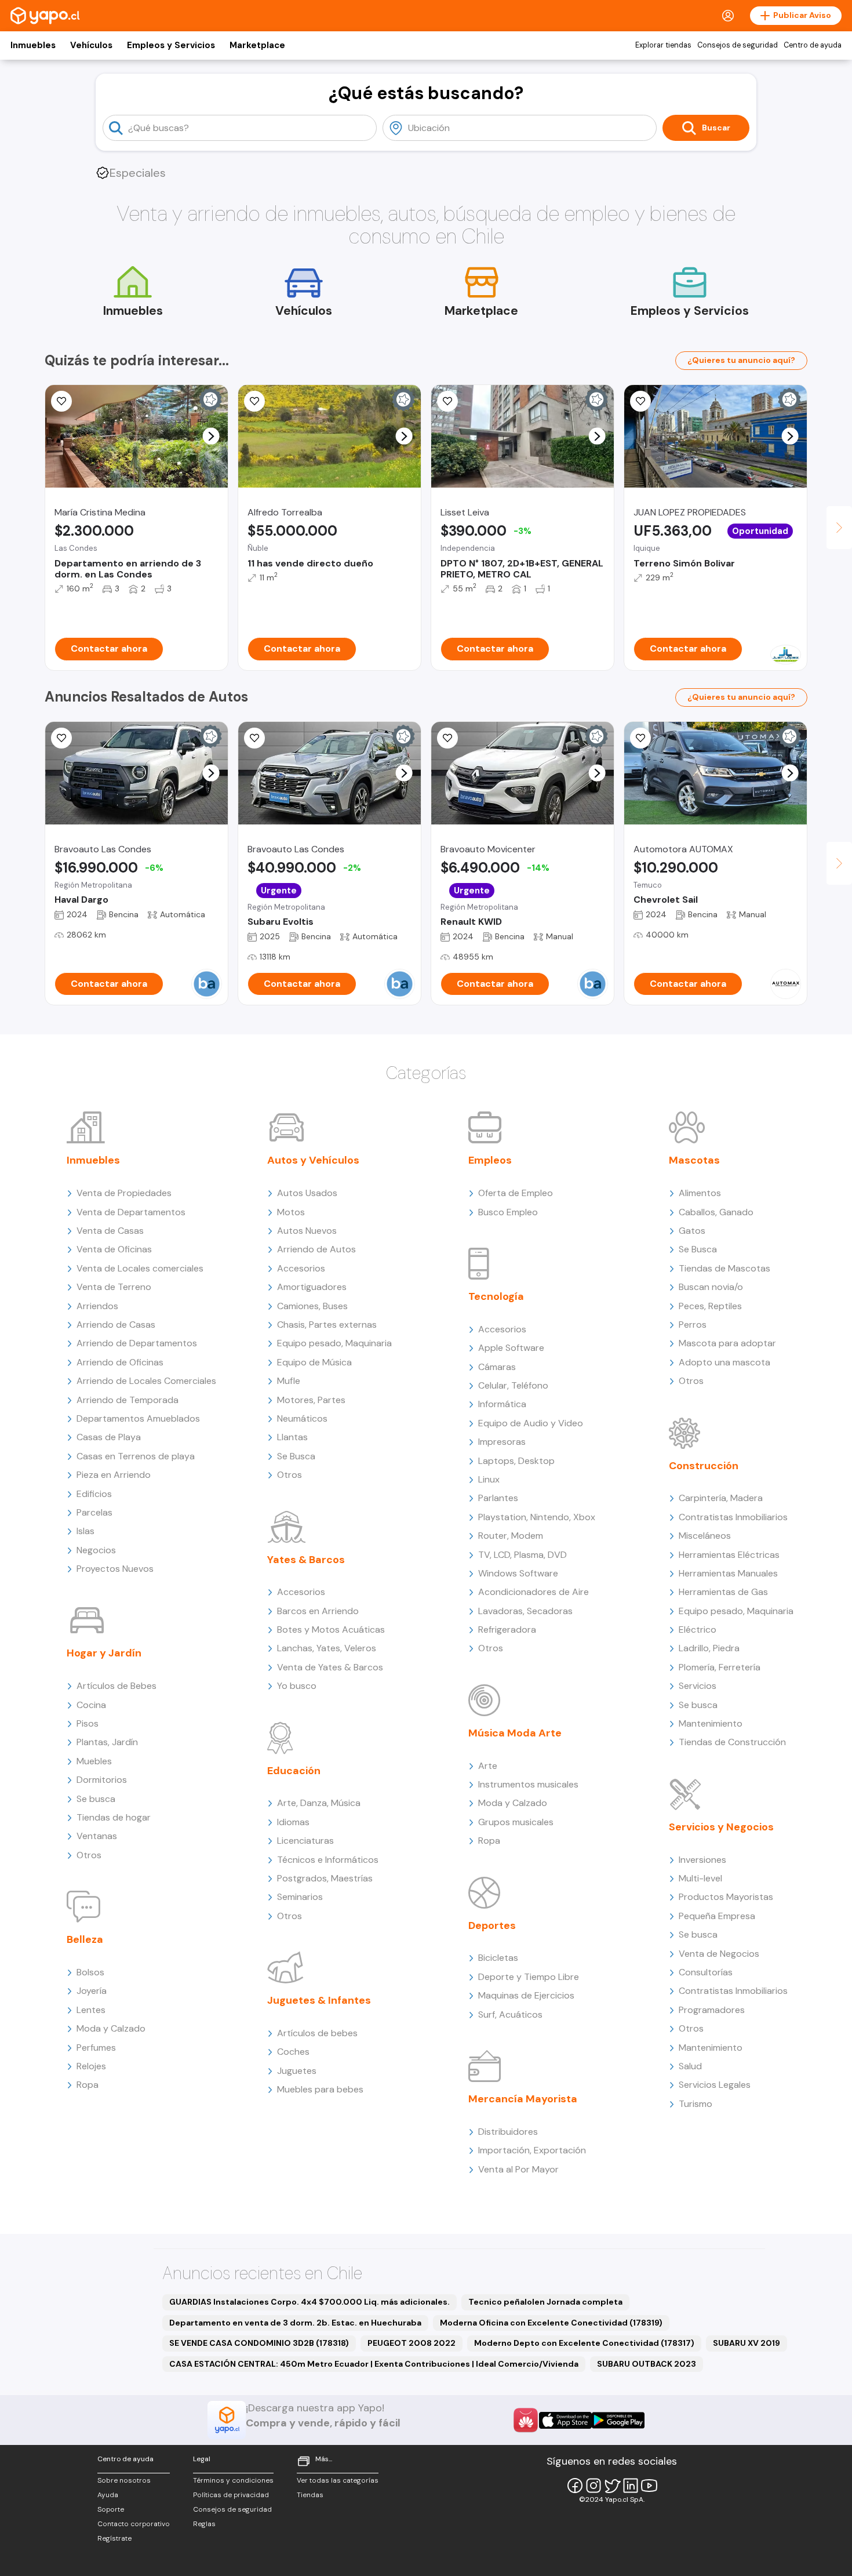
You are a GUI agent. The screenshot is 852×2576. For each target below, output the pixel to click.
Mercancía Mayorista (523, 2099)
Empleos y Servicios (171, 45)
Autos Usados (307, 1193)
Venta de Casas (110, 1231)
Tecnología (496, 1296)
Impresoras (502, 1442)
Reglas (204, 2524)
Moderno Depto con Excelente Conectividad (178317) (584, 2343)
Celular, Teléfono (513, 1385)
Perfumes (96, 2048)
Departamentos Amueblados (138, 1418)
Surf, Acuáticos (510, 2014)
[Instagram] (594, 2486)
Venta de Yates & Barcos (330, 1667)
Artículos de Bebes (116, 1686)
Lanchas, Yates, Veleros (327, 1648)
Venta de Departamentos (131, 1212)
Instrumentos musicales (528, 1784)
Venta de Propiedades (124, 1193)
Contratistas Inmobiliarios (733, 1517)
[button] (211, 436)
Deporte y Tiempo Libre (529, 1977)
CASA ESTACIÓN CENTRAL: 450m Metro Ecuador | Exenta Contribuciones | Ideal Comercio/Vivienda (374, 2364)
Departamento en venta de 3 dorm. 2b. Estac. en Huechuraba (295, 2323)
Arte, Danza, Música (319, 1803)
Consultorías (706, 1972)
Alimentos (700, 1193)
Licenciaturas (305, 1841)
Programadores (712, 2010)
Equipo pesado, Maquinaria (334, 1343)
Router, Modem (511, 1536)
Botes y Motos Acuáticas (331, 1629)
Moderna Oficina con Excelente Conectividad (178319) (551, 2323)
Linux (489, 1479)
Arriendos (97, 1306)
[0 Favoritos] (254, 401)
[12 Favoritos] (447, 401)
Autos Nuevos (307, 1231)
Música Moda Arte (515, 1733)
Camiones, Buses (312, 1306)
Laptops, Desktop (516, 1461)
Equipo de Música (314, 1362)
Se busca (96, 1799)
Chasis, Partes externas (327, 1325)
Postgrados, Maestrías (325, 1878)
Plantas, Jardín (107, 1742)
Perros (693, 1325)
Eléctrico (698, 1629)
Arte (488, 1766)
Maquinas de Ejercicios (526, 1995)
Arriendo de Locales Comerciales (146, 1381)
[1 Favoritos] (61, 401)
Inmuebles (33, 45)
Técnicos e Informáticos (328, 1860)
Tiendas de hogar (114, 1817)
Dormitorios (102, 1780)
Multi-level (700, 1878)
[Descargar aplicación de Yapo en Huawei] (526, 2420)
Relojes (91, 2066)
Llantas (292, 1437)
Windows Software (518, 1573)
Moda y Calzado (111, 2028)
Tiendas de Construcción (732, 1742)
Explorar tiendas (663, 45)
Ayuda (108, 2495)
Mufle (289, 1381)
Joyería (92, 1991)
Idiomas (293, 1822)
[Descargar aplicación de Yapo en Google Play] (618, 2420)
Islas (85, 1531)
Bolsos (90, 1972)
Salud (690, 2066)
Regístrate (114, 2538)
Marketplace (257, 45)
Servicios (698, 1686)
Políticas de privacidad (231, 2495)
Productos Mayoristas (726, 1897)
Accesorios (301, 1268)
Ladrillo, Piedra (709, 1648)
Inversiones (702, 1860)
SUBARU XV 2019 (747, 2343)
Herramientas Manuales (728, 1573)
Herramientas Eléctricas (729, 1555)
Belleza (85, 1939)
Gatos (692, 1231)
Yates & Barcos (306, 1560)
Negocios (96, 1550)
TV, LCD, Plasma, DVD (523, 1555)
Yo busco (297, 1686)
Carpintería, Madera (721, 1498)
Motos (291, 1212)
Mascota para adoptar (727, 1343)
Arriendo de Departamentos (137, 1343)
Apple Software (511, 1348)
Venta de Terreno (114, 1287)
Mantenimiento (711, 1723)
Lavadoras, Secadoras (525, 1611)
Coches (293, 2052)
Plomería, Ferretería (720, 1667)
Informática (502, 1404)
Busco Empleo (508, 1212)
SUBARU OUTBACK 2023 (647, 2364)
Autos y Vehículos (313, 1160)
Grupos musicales (516, 1822)
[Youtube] (649, 2486)
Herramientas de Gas (723, 1592)
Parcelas (94, 1512)
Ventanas (97, 1836)
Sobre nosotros (124, 2480)
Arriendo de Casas (116, 1325)
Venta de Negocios (719, 1954)
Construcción (704, 1466)
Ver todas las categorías (338, 2480)
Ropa (88, 2085)
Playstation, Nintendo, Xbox (537, 1517)
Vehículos (91, 45)
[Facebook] (575, 2486)
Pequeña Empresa (717, 1916)
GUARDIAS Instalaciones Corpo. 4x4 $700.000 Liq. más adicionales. (310, 2302)
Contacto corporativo (134, 2524)
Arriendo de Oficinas (120, 1362)
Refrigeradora (507, 1629)
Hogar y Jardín (104, 1653)
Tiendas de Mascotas (724, 1268)
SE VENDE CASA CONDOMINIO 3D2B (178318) (259, 2343)
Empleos (490, 1160)
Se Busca (296, 1456)
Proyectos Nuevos (115, 1569)
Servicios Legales (715, 2085)
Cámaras (497, 1367)
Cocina (91, 1705)
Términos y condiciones (233, 2480)
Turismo (696, 2104)
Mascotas (694, 1160)
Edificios (94, 1494)
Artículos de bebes (317, 2033)
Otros (89, 1855)
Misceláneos (705, 1536)
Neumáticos (302, 1418)
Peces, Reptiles (710, 1306)
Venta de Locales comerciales (140, 1268)
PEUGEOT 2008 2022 (412, 2343)
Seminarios (300, 1897)
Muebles (94, 1761)
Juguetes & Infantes (319, 2000)
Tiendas (310, 2495)
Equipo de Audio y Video (531, 1423)
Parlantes (498, 1498)
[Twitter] (612, 2486)
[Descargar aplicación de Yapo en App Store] (565, 2420)
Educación (294, 1771)
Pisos (88, 1723)
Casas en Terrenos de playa (136, 1456)
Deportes (492, 1925)
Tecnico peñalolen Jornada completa (545, 2302)
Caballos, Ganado (716, 1212)
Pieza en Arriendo (114, 1475)
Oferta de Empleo (516, 1193)
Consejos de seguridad (738, 45)
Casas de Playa (109, 1437)
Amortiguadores (312, 1287)
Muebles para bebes (320, 2089)
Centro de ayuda (813, 45)
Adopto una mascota (724, 1362)
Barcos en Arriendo (318, 1611)
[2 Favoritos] (447, 738)
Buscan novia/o (711, 1287)
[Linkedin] (631, 2486)
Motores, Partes (311, 1400)
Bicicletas (498, 1958)
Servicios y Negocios (721, 1827)
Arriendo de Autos (316, 1249)
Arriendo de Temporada (128, 1400)
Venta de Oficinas (114, 1249)
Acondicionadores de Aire (534, 1592)
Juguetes (297, 2071)
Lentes (91, 2010)
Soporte (111, 2509)
